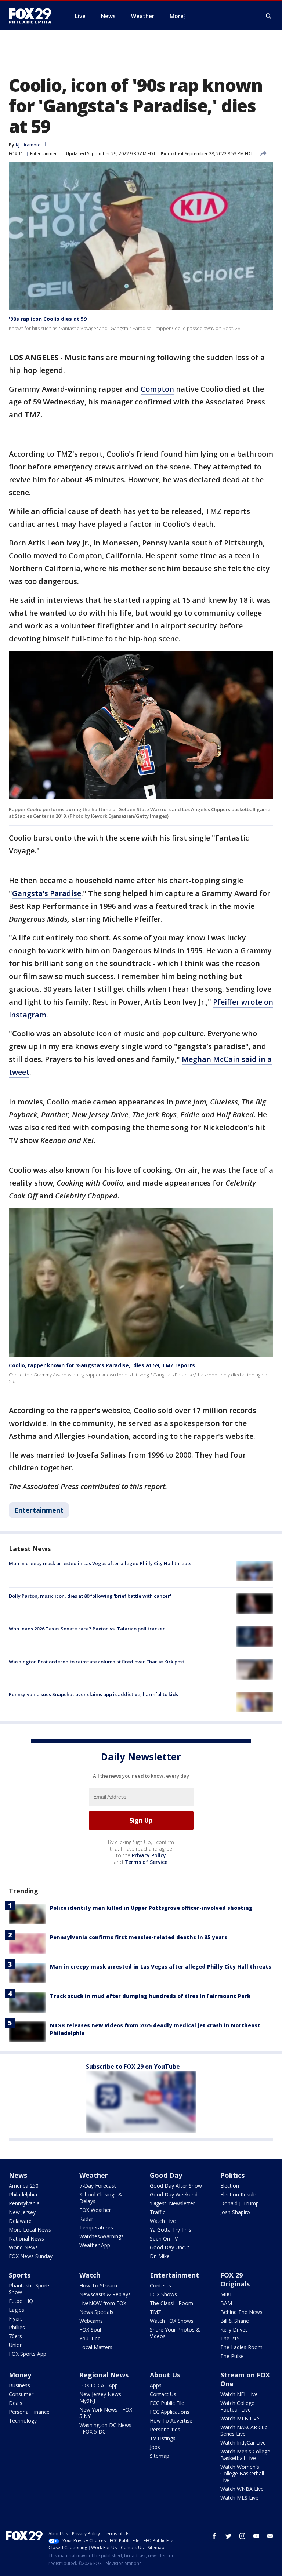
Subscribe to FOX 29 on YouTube (133, 2067)
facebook (214, 2536)
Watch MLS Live (239, 2498)
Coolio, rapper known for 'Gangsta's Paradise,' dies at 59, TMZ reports (102, 1365)
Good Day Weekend (174, 2194)
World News (23, 2247)
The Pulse (232, 2356)
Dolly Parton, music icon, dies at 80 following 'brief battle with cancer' (90, 1596)
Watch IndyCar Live (243, 2443)
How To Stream (98, 2285)
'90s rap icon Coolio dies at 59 (48, 319)
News (18, 2175)
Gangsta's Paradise (47, 893)
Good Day (166, 2175)
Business (19, 2385)
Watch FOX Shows (172, 2321)
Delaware (20, 2221)
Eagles (17, 2310)
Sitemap (160, 2456)
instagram (242, 2536)
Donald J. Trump (240, 2203)
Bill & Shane (235, 2321)
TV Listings (163, 2438)
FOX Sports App (28, 2354)
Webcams (91, 2321)
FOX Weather (95, 2210)
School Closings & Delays (101, 2198)
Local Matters (96, 2347)
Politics (232, 2175)
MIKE (227, 2294)
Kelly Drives (234, 2330)
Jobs (155, 2447)
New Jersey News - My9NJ (102, 2397)
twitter (228, 2536)
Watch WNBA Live (242, 2489)
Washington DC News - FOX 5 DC (105, 2428)
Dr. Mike (160, 2256)
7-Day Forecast (98, 2186)
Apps (156, 2385)
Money (20, 2375)
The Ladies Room (241, 2347)
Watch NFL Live (239, 2394)
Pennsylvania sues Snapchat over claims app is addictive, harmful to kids (93, 1694)
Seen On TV (164, 2238)
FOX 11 (16, 154)
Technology (23, 2421)
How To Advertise (171, 2421)
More (177, 16)
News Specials (96, 2312)
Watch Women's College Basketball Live (242, 2473)
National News (26, 2238)
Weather (94, 2175)
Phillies (17, 2327)
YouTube (90, 2338)
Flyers (16, 2319)
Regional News (104, 2375)
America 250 (24, 2186)
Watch (90, 2275)
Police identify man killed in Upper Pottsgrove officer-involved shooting (151, 1908)
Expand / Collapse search (269, 16)
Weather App (95, 2245)
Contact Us (163, 2394)
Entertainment (45, 154)
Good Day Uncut (170, 2247)
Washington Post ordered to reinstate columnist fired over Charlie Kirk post (97, 1662)
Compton (157, 389)
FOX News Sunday (31, 2256)
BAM (226, 2303)
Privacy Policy (149, 1855)
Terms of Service (146, 1862)
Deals (16, 2403)
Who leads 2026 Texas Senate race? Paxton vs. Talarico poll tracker (87, 1629)
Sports (20, 2275)
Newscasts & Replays (105, 2294)
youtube (256, 2536)
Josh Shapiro (235, 2212)
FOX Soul (90, 2330)
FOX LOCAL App (99, 2385)
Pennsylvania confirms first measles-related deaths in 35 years (139, 1937)
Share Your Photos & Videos (175, 2333)
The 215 (230, 2338)
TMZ (156, 2312)
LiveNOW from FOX (103, 2303)
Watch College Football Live (237, 2406)
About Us (165, 2375)
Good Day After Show (176, 2186)
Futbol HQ (21, 2301)
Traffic (158, 2212)
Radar (86, 2219)
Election (230, 2186)
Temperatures (96, 2227)
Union (16, 2345)
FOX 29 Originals (235, 2279)
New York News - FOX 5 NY (106, 2413)
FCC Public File (167, 2403)
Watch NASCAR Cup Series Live (244, 2430)
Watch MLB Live (240, 2418)
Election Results (239, 2194)
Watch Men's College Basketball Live (245, 2455)
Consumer (21, 2394)
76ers (15, 2336)
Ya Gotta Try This (171, 2230)
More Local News (30, 2230)
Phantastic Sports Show (30, 2289)
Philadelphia (23, 2194)
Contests (160, 2285)
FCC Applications (170, 2412)
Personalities (165, 2429)
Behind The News (241, 2312)
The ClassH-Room (171, 2303)
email (270, 2536)
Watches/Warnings (102, 2236)
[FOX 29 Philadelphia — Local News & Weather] (33, 16)
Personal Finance (29, 2412)
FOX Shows (163, 2294)
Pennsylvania (24, 2203)
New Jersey (22, 2212)
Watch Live (163, 2221)
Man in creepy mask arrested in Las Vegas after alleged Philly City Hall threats (100, 1563)
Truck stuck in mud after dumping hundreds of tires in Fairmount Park (150, 1996)
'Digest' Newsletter (172, 2203)
